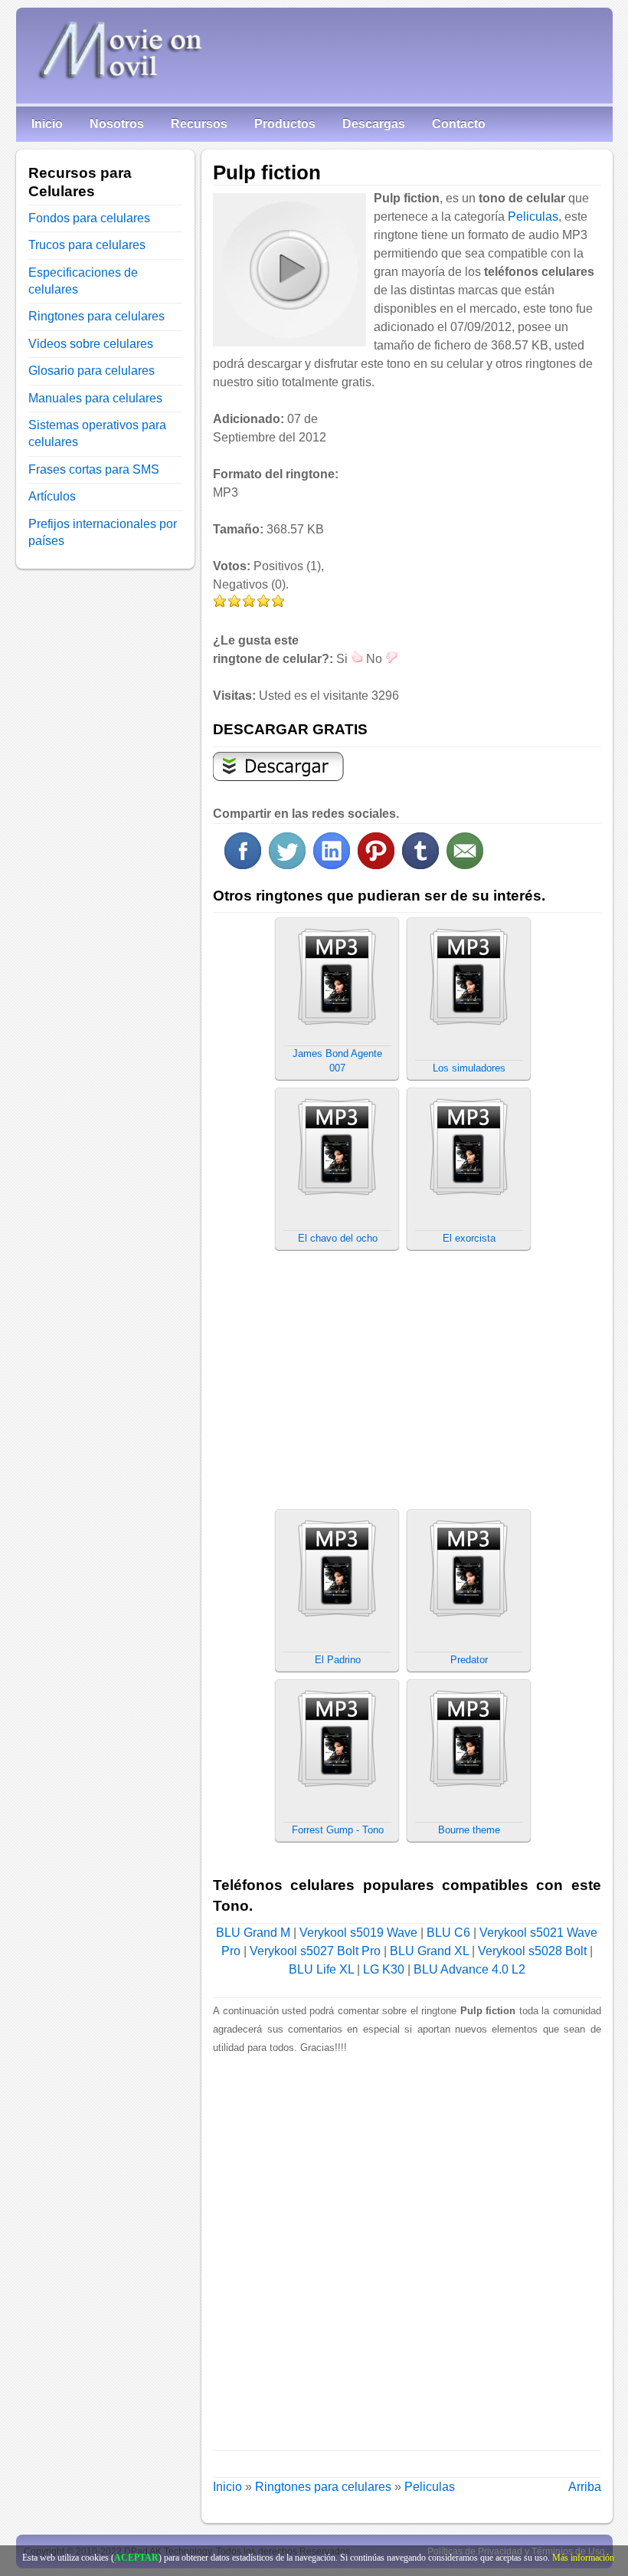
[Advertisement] (473, 525)
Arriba (585, 2487)
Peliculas (533, 217)
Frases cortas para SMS (94, 469)
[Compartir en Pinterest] (376, 865)
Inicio (47, 124)
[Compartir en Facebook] (243, 865)
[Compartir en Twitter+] (287, 865)
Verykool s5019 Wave (358, 1933)
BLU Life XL (321, 1969)
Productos (285, 124)
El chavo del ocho (338, 1238)
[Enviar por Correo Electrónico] (465, 865)
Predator (469, 1660)
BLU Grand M (253, 1933)
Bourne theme (469, 1830)
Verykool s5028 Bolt (532, 1951)
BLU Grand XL (429, 1951)
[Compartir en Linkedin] (332, 865)
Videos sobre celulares (91, 344)
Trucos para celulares (87, 245)
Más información (583, 2558)
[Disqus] (407, 2249)
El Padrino (338, 1660)
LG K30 (384, 1969)
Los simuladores (469, 1068)
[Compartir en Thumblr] (420, 865)
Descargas (374, 124)
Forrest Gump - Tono (338, 1830)
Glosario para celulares (92, 371)
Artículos (52, 496)
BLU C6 (448, 1933)
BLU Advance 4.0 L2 (469, 1969)
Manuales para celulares (95, 398)
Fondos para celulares (89, 218)
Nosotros (117, 124)
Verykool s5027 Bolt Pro (315, 1951)
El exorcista (469, 1238)
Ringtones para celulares (323, 2487)
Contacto (459, 124)
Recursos (199, 124)
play (289, 269)
